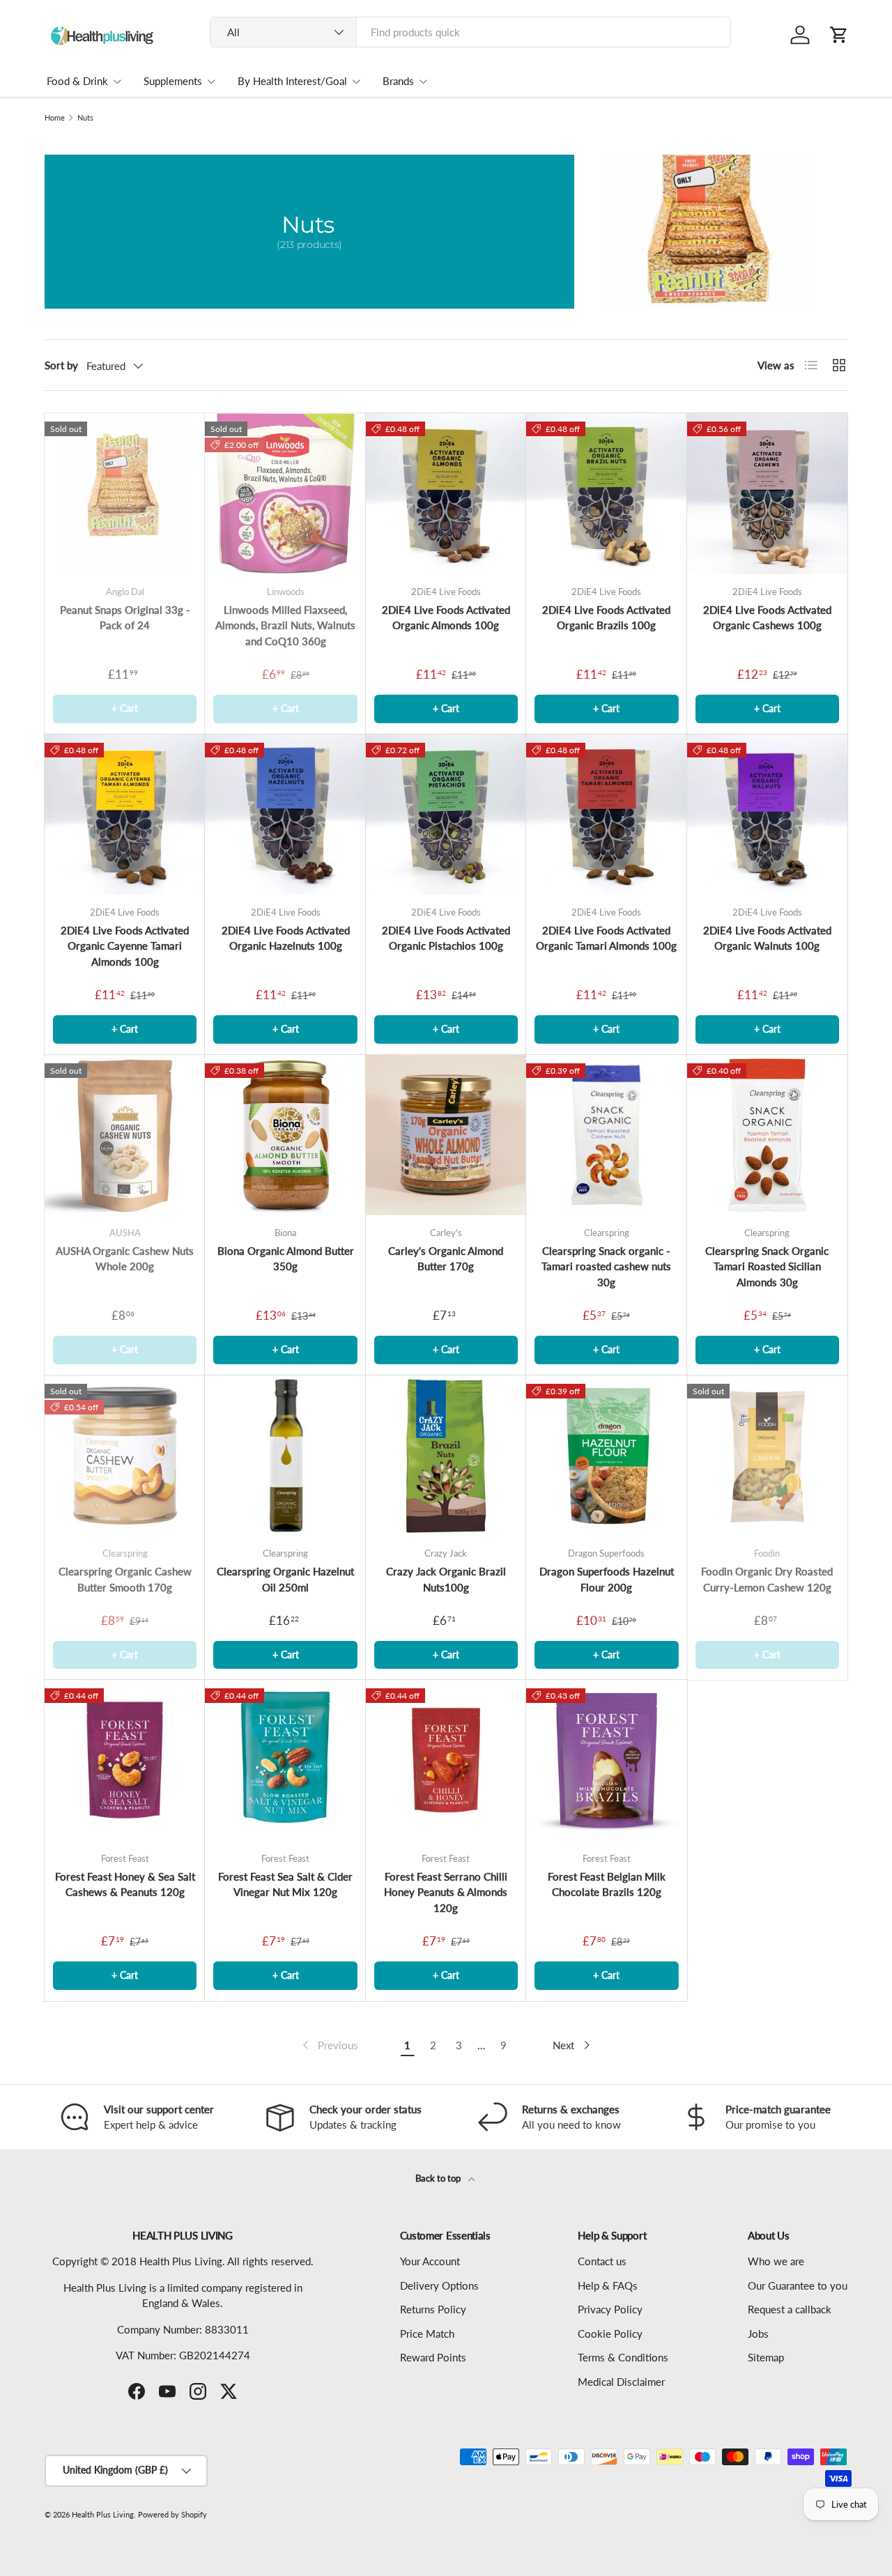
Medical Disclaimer (621, 2382)
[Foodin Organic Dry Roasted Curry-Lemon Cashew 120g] (767, 1456)
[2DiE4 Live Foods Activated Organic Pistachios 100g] (446, 815)
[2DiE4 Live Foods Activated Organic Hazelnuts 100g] (285, 815)
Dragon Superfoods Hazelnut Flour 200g (607, 1579)
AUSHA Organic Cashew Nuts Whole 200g (125, 1259)
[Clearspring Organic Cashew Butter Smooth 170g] (125, 1456)
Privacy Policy (610, 2309)
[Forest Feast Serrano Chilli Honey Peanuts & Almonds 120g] (446, 1760)
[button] (839, 35)
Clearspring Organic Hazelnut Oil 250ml (285, 1579)
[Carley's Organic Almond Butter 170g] (446, 1135)
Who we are (776, 2261)
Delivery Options (439, 2285)
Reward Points (433, 2357)
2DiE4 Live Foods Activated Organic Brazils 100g (606, 618)
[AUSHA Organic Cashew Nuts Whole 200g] (125, 1135)
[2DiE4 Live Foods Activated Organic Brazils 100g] (606, 493)
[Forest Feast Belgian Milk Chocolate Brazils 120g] (606, 1760)
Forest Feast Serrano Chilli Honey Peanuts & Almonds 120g (446, 1892)
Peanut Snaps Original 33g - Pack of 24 (125, 618)
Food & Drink (77, 81)
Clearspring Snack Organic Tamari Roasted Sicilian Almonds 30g (767, 1266)
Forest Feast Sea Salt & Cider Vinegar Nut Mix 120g (285, 1884)
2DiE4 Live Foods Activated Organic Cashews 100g (767, 618)
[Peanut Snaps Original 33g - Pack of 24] (125, 493)
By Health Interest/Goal (292, 81)
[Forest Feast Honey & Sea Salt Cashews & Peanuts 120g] (125, 1760)
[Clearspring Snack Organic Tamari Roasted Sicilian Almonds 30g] (767, 1135)
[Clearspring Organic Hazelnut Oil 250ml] (285, 1456)
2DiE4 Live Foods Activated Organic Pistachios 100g (446, 938)
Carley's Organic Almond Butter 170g (446, 1259)
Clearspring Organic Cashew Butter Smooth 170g (125, 1579)
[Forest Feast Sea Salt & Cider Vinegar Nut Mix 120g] (285, 1760)
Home (55, 117)
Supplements (173, 81)
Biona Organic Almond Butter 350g (286, 1259)
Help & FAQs (608, 2285)
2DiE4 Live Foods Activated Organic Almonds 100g (446, 618)
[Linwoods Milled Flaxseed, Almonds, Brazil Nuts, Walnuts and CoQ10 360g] (285, 493)
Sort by (61, 365)
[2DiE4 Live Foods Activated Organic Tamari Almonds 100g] (606, 815)
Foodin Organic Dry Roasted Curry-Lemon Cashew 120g (767, 1579)
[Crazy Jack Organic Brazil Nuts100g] (446, 1456)
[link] (329, 2045)
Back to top (439, 2178)
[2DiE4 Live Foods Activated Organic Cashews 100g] (767, 493)
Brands (398, 81)
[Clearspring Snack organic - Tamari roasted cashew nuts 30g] (606, 1135)
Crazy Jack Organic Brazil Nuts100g (446, 1579)
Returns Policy (433, 2309)
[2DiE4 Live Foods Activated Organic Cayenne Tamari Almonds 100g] (125, 815)
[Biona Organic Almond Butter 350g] (285, 1135)
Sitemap (766, 2357)
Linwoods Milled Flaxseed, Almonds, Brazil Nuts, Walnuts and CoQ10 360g (285, 625)
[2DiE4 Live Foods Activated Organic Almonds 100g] (446, 493)
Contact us (602, 2261)
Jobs (758, 2334)
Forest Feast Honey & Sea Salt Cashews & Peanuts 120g (125, 1884)
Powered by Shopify (172, 2514)
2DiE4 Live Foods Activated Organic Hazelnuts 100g (286, 938)
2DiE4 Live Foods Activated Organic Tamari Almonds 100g (606, 938)
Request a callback (790, 2309)
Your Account (430, 2261)
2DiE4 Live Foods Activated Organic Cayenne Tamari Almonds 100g (125, 946)
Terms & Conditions (623, 2357)
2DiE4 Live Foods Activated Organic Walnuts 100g (767, 938)
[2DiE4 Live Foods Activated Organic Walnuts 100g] (767, 815)
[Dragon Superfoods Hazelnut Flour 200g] (606, 1456)
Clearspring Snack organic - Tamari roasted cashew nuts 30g (606, 1266)
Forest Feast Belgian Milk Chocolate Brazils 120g (607, 1884)
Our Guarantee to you (798, 2285)
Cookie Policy (610, 2334)
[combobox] (471, 32)
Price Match (427, 2334)
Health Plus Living (103, 2514)
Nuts (85, 117)
